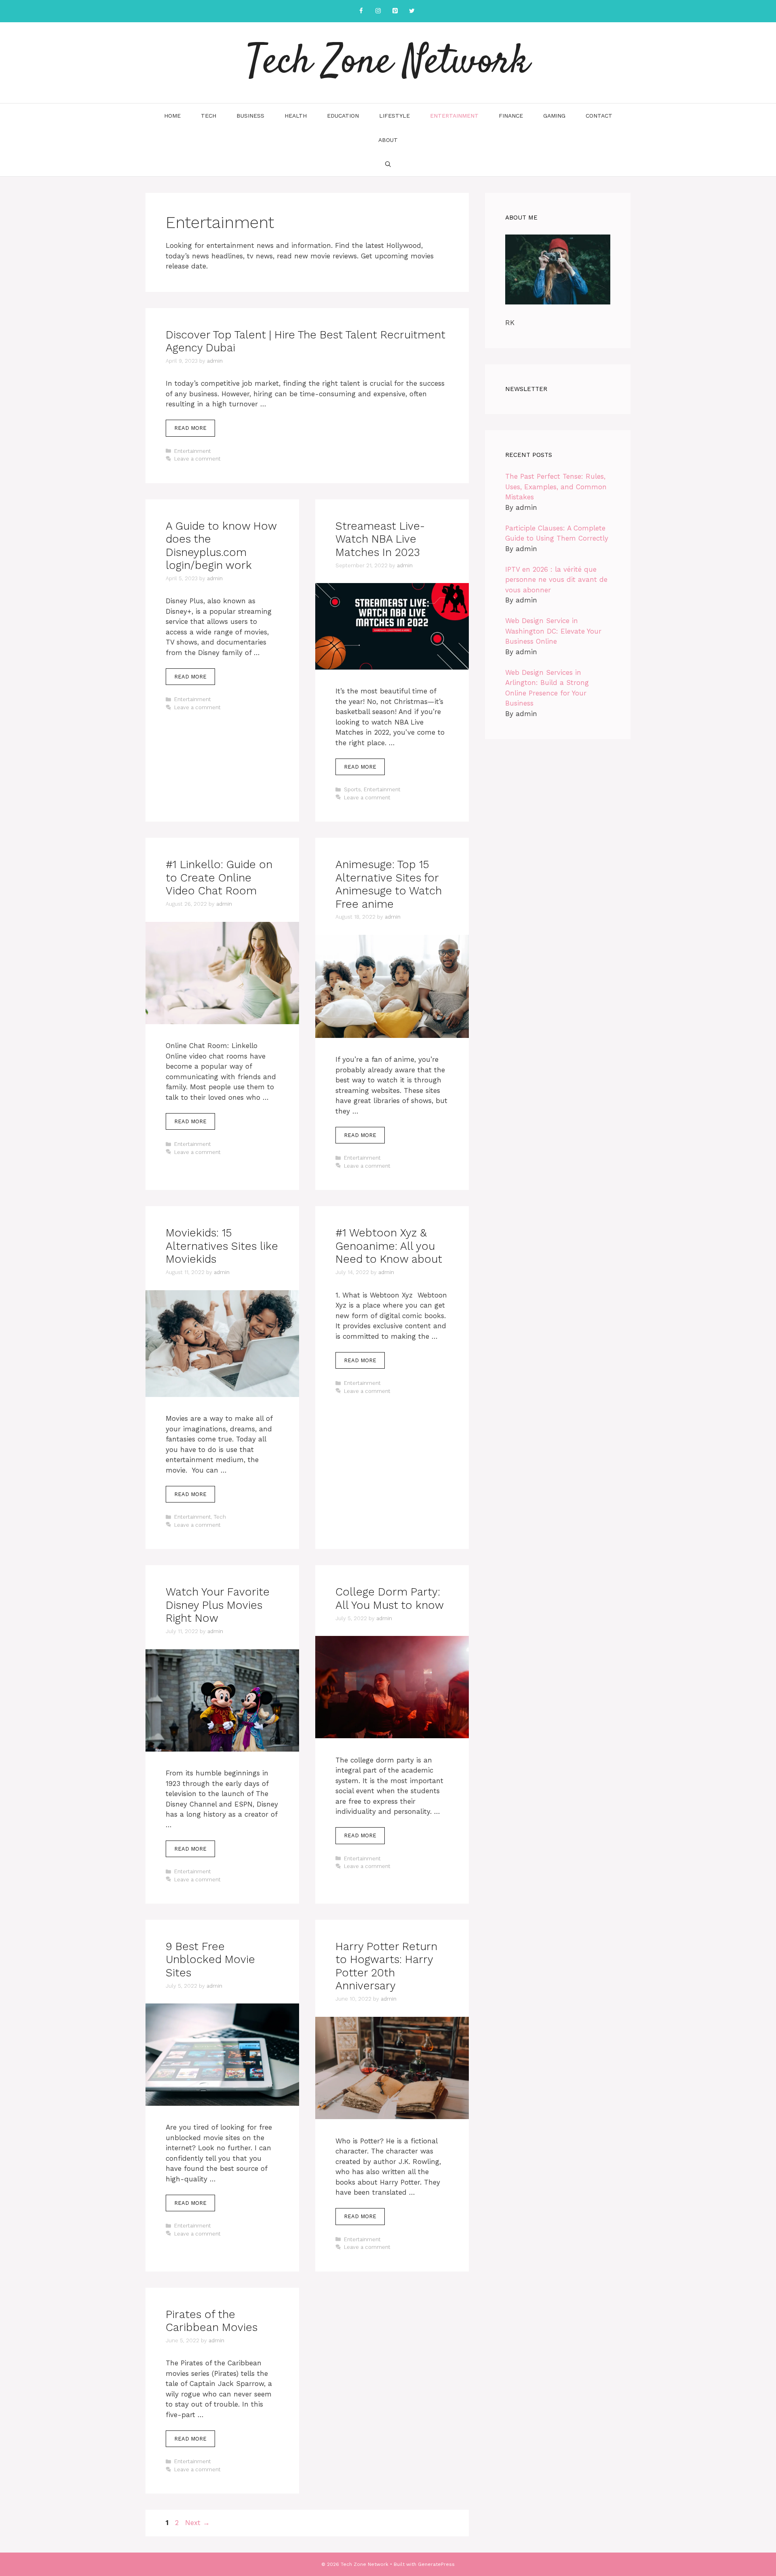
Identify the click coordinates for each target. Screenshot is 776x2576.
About (388, 140)
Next (197, 2523)
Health (296, 116)
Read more (190, 428)
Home (172, 116)
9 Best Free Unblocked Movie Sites (210, 1960)
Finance (511, 116)
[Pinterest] (395, 11)
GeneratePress (436, 2564)
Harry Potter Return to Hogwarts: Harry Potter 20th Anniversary (386, 1966)
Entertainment (454, 116)
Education (343, 116)
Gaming (554, 116)
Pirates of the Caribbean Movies (212, 2321)
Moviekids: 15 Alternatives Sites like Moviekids (222, 1246)
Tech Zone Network (388, 63)
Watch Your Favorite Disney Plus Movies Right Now (218, 1605)
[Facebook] (361, 11)
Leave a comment (197, 459)
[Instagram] (378, 11)
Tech (209, 116)
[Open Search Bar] (388, 164)
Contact (599, 116)
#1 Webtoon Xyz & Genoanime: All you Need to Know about (389, 1246)
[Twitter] (412, 11)
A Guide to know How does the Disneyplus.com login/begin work (221, 546)
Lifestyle (394, 116)
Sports (352, 789)
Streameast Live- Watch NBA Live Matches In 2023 (380, 539)
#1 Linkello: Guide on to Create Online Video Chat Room (219, 878)
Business (250, 116)
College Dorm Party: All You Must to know (390, 1598)
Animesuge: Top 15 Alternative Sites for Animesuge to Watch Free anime (389, 884)
